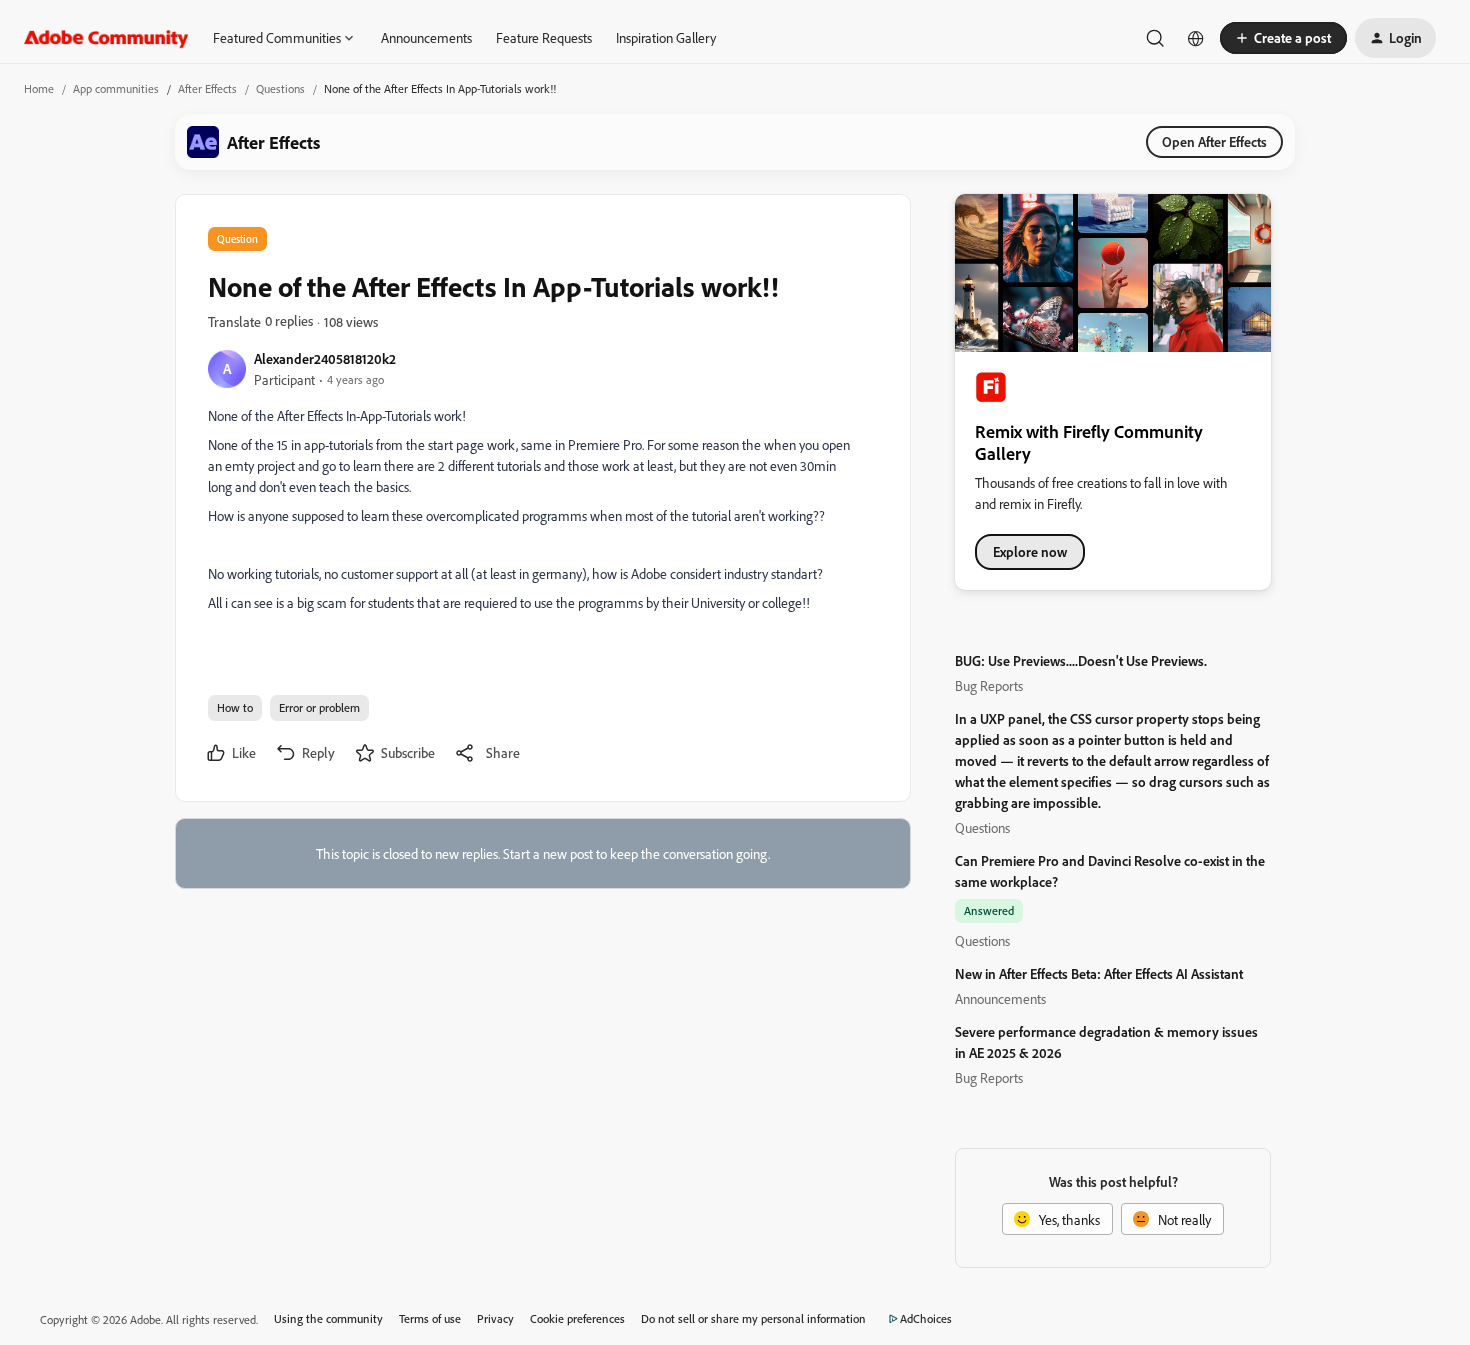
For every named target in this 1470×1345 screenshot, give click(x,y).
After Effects (207, 88)
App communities (116, 88)
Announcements (426, 37)
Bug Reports (989, 685)
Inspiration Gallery (666, 37)
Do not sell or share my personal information (753, 1318)
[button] (1283, 38)
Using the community (328, 1318)
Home (39, 88)
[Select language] (1196, 38)
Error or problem (319, 707)
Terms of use (430, 1318)
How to (235, 707)
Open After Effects (1214, 141)
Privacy (495, 1318)
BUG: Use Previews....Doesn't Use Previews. (1081, 660)
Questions (280, 88)
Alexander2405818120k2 (325, 358)
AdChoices (926, 1318)
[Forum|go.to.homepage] (106, 38)
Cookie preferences (577, 1318)
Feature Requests (544, 37)
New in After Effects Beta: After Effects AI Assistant (1099, 973)
